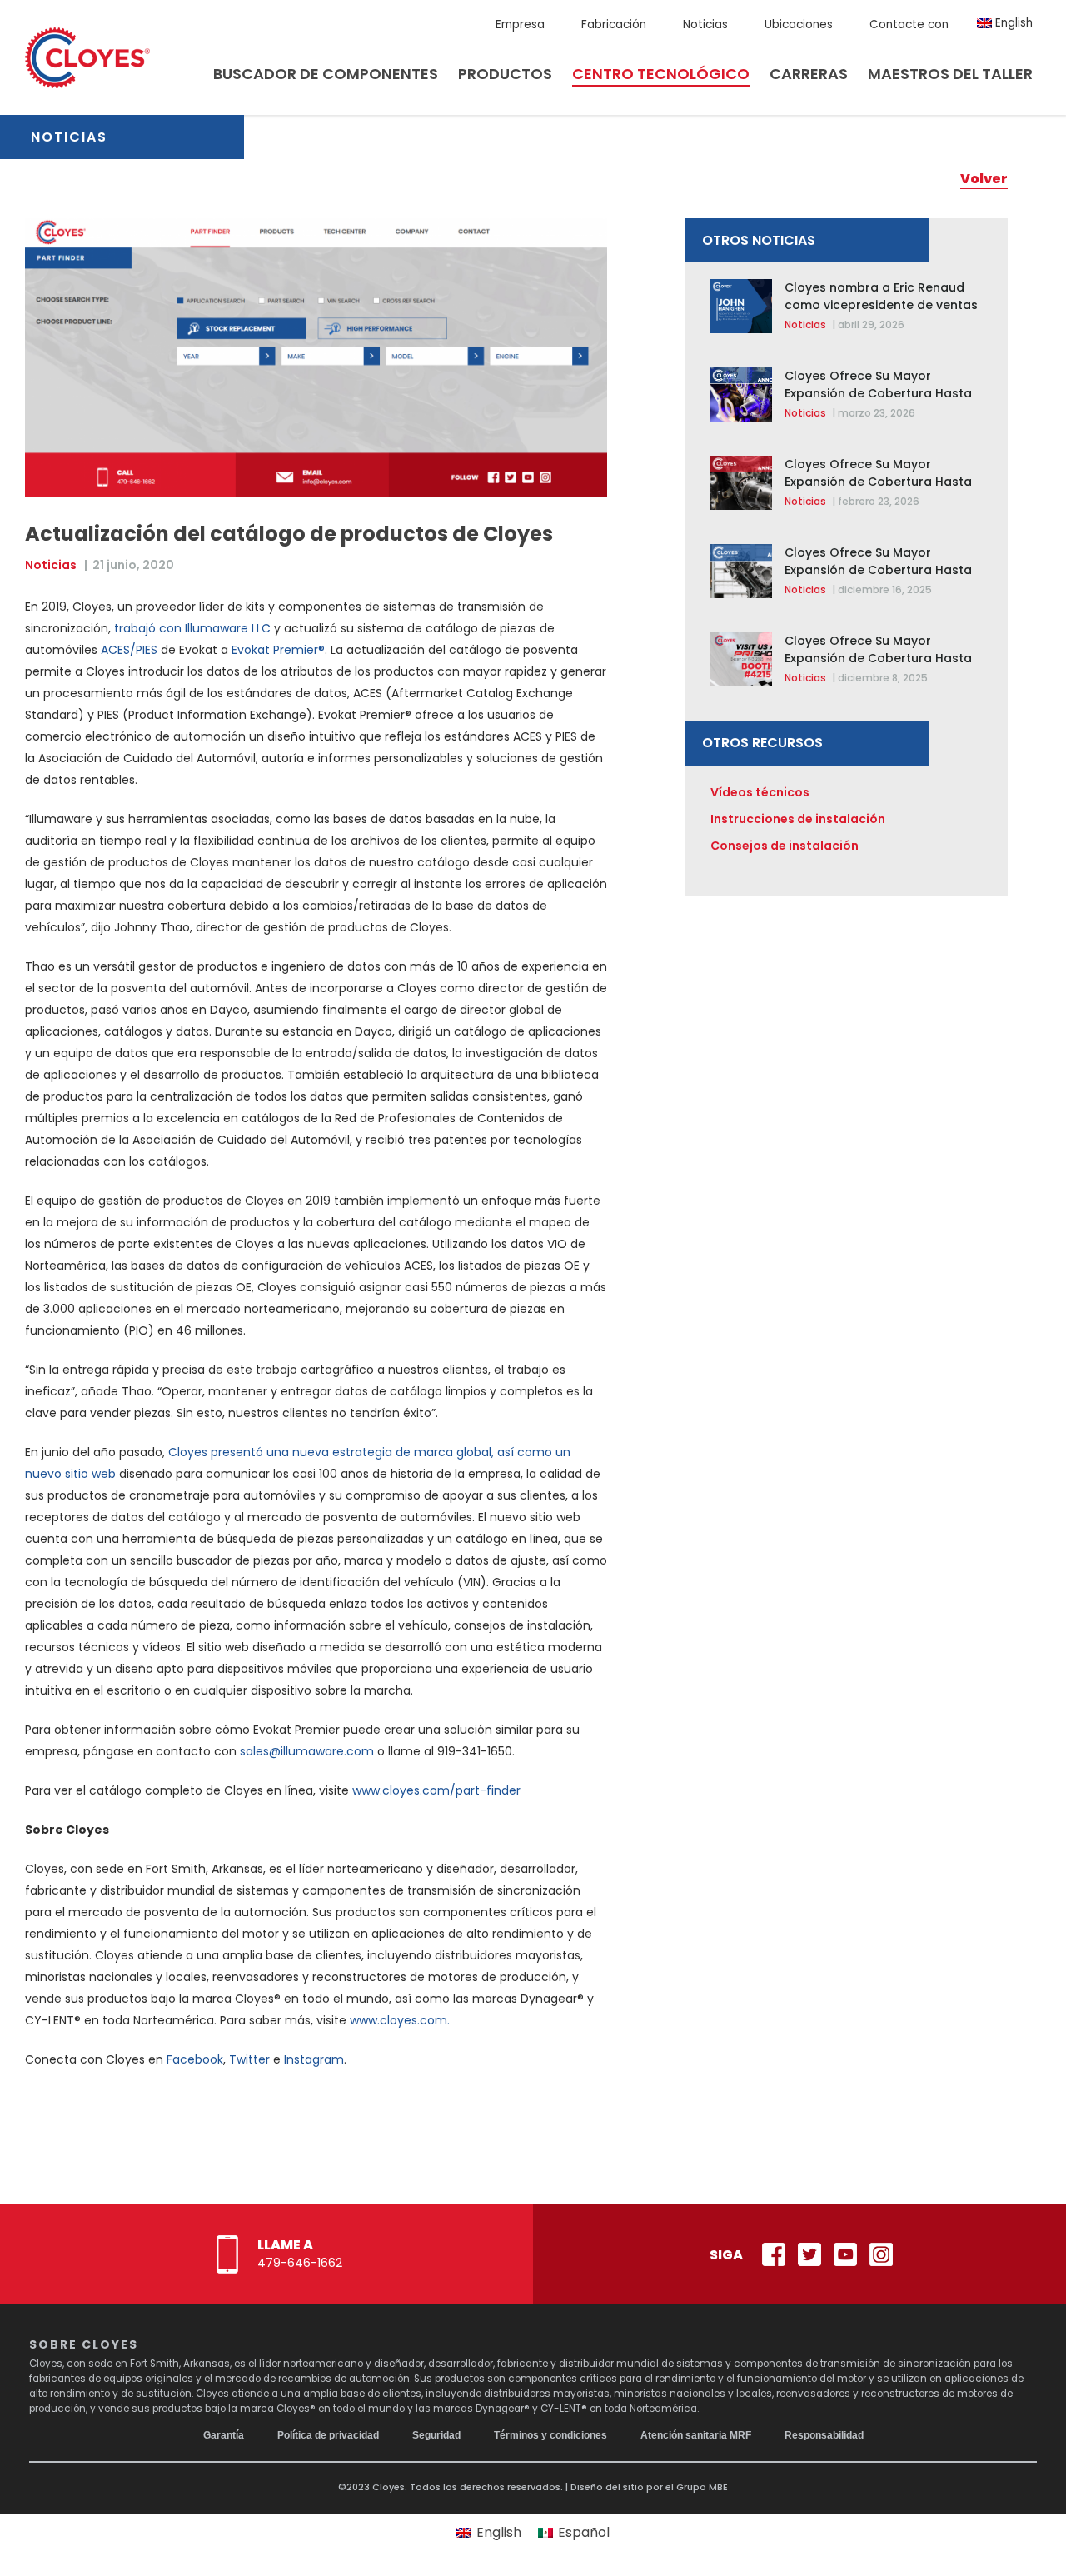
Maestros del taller (950, 74)
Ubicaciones (799, 25)
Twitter (249, 2059)
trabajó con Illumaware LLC (192, 628)
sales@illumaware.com (307, 1751)
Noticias (705, 25)
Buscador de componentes (326, 74)
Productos (505, 74)
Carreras (809, 74)
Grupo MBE (702, 2487)
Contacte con (909, 25)
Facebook (195, 2059)
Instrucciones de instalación (798, 819)
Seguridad (436, 2435)
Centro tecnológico (661, 74)
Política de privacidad (328, 2435)
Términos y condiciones (550, 2435)
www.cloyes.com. (400, 2020)
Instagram (314, 2059)
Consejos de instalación (785, 846)
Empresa (520, 25)
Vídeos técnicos (760, 792)
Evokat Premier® (278, 650)
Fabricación (614, 25)
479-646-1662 (300, 2263)
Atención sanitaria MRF (696, 2435)
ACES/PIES (129, 650)
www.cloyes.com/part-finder (436, 1790)
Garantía (224, 2435)
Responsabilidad (824, 2435)
